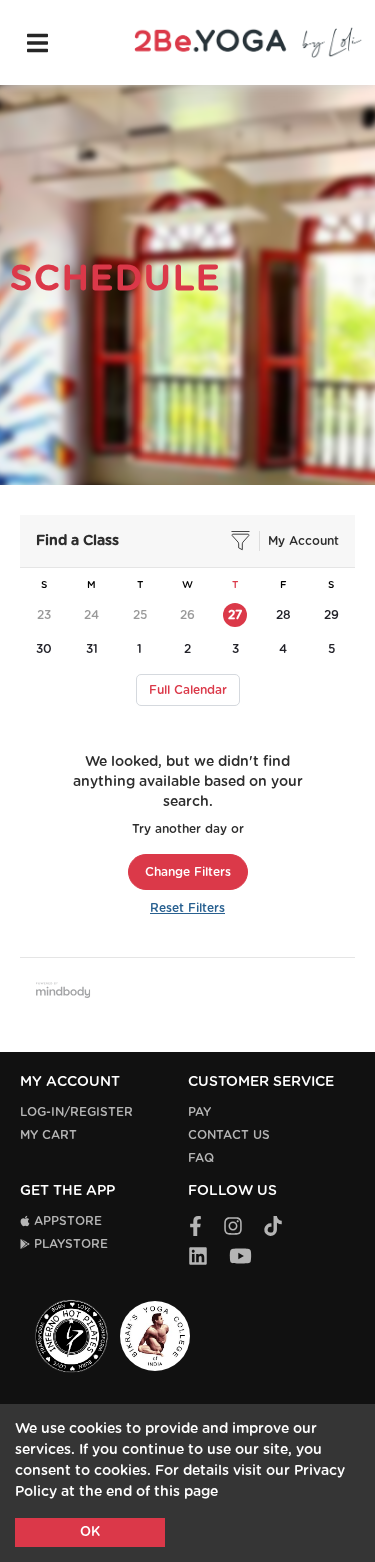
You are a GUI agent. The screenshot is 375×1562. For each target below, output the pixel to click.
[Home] (248, 43)
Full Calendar (188, 690)
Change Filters (188, 872)
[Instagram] (233, 1227)
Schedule (115, 279)
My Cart (48, 1135)
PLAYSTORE (69, 1244)
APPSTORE (66, 1221)
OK (90, 1532)
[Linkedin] (198, 1257)
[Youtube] (240, 1257)
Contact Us (229, 1135)
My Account (303, 541)
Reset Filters (187, 908)
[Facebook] (195, 1227)
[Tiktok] (273, 1227)
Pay (199, 1112)
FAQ (201, 1158)
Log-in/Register (76, 1112)
